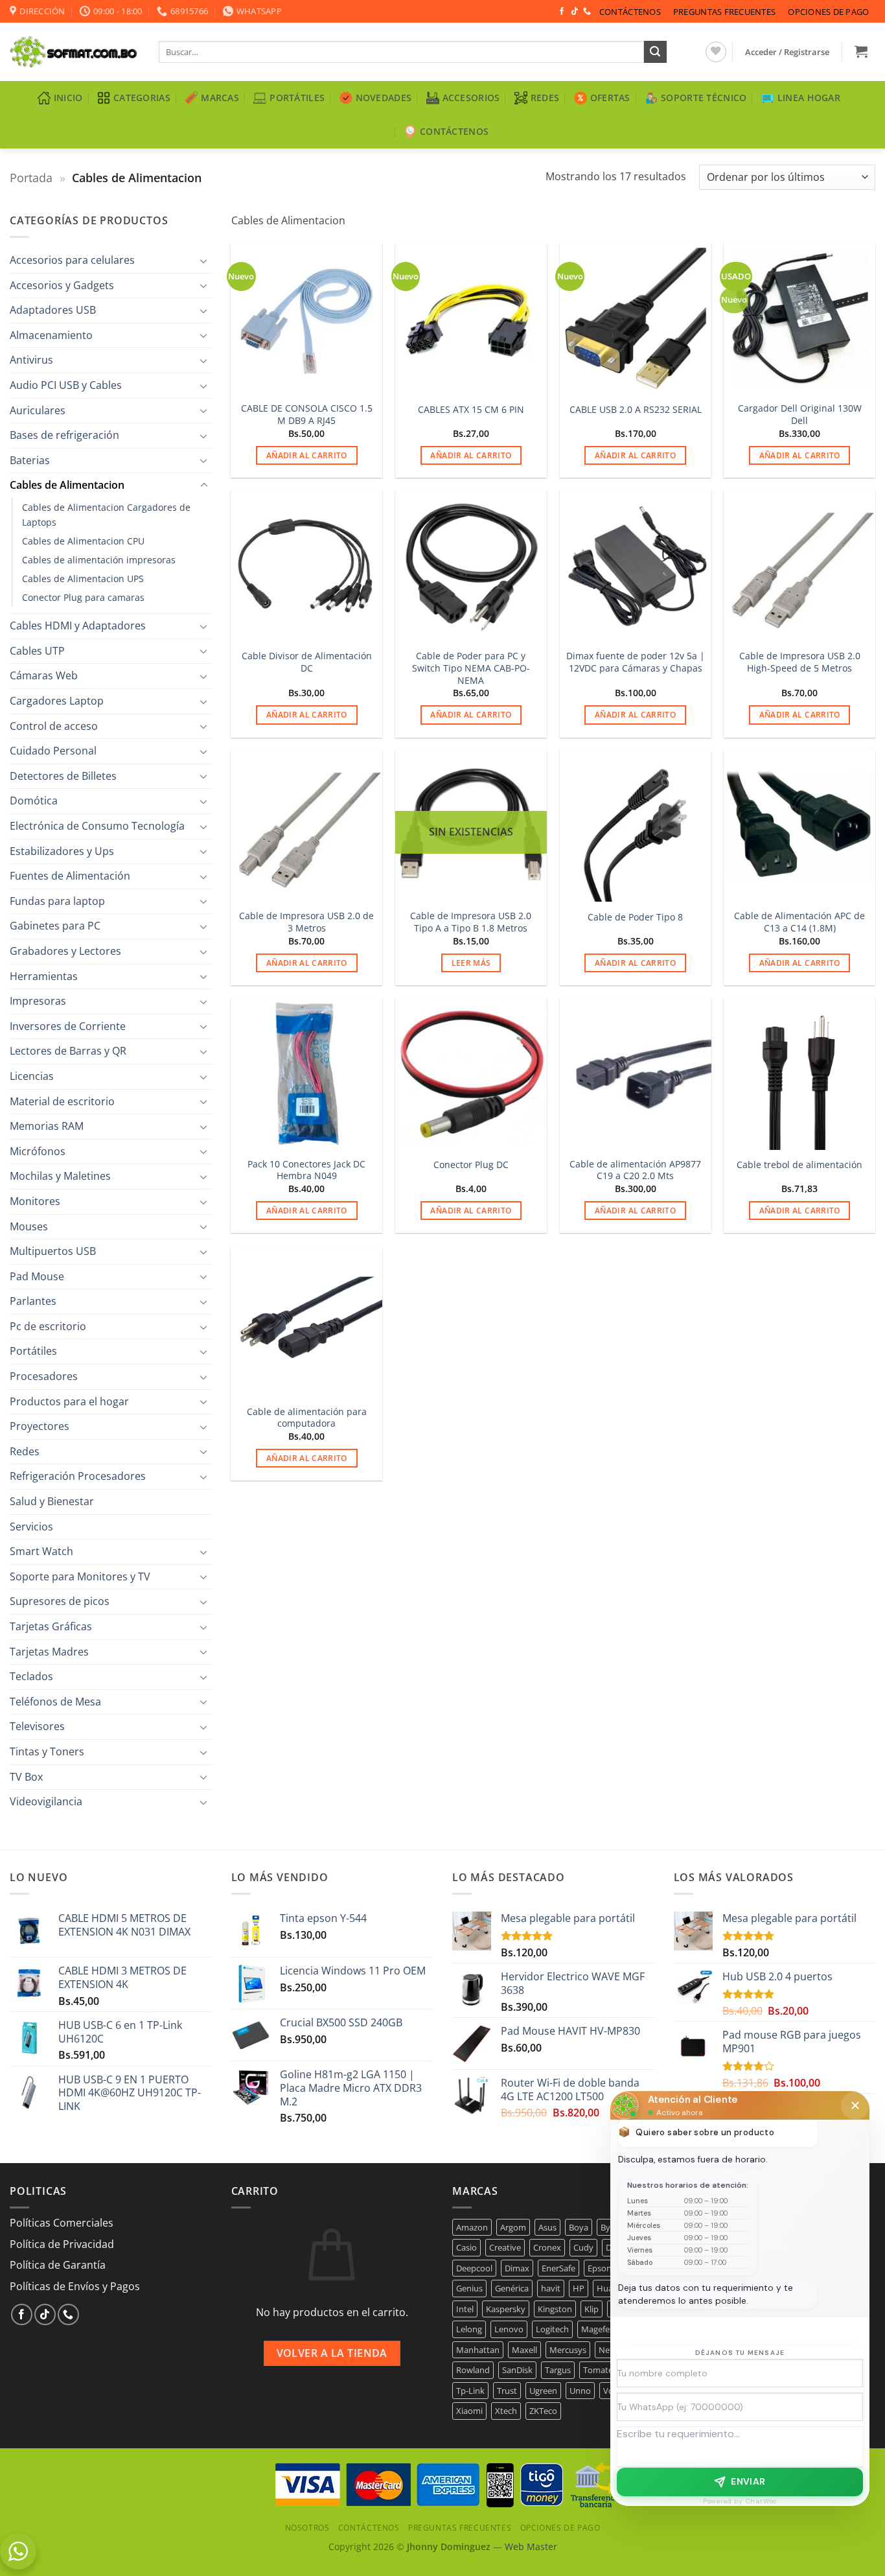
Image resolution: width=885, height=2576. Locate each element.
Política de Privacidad (62, 2244)
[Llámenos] (587, 12)
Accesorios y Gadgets (62, 285)
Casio (466, 2247)
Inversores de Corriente (68, 1026)
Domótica (34, 801)
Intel (465, 2309)
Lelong (469, 2329)
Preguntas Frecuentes (724, 12)
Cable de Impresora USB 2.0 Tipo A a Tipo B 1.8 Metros (471, 922)
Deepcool (474, 2268)
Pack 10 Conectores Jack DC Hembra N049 (306, 1170)
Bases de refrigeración (64, 435)
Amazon (472, 2227)
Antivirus (31, 360)
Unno (580, 2391)
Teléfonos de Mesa (55, 1702)
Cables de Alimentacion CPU (83, 541)
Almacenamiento (51, 335)
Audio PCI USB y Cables (66, 385)
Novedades (384, 98)
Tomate (598, 2370)
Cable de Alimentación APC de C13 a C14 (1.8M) (799, 922)
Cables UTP (37, 651)
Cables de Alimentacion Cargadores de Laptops (106, 515)
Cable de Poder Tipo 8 (635, 917)
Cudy (583, 2247)
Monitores (35, 1201)
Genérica (512, 2288)
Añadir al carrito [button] (307, 455)
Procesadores (44, 1376)
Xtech (506, 2411)
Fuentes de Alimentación (70, 876)
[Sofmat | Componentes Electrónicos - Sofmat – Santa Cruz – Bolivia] (75, 52)
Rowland (473, 2370)
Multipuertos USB (53, 1251)
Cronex (547, 2247)
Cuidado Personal (53, 751)
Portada (31, 177)
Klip (592, 2309)
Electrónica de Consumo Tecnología (97, 826)
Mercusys (568, 2350)
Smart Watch (41, 1551)
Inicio (68, 98)
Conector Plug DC (471, 1165)
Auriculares (38, 410)
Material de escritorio (62, 1101)
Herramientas (44, 976)
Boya (579, 2227)
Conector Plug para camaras (83, 597)
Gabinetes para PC (55, 926)
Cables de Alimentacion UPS (83, 579)
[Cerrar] (855, 2105)
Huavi (608, 2288)
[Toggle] (204, 261)
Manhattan (478, 2350)
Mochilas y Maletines (60, 1176)
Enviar (748, 2481)
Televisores (37, 1726)
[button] (787, 52)
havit (551, 2288)
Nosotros (307, 2528)
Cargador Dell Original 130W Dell (800, 415)
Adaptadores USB (53, 310)
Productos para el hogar (69, 1401)
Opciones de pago (828, 12)
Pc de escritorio (48, 1326)
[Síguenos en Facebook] (562, 12)
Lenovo (509, 2329)
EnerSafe (558, 2268)
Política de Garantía (58, 2265)
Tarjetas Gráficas (51, 1626)
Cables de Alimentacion (67, 485)
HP (579, 2288)
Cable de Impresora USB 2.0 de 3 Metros (306, 922)
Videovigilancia (46, 1801)
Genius (469, 2288)
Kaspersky (506, 2309)
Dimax (517, 2268)
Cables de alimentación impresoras (99, 560)
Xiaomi (469, 2411)
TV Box (26, 1777)
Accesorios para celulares (72, 260)
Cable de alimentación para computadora (307, 1418)
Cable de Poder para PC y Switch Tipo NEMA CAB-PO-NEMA (471, 668)
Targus (558, 2370)
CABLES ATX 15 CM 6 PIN (471, 410)
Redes (545, 98)
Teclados (31, 1676)
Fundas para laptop (57, 901)
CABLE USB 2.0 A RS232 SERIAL (636, 410)
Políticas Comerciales (62, 2223)
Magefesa (600, 2329)
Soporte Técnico (704, 98)
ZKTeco (543, 2411)
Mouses (29, 1226)
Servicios (31, 1527)
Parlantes (33, 1301)
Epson (600, 2268)
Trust (507, 2391)
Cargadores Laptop (57, 701)
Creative (505, 2247)
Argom (513, 2227)
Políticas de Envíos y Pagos (75, 2286)
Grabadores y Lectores (65, 951)
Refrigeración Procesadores (78, 1476)
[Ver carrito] (861, 51)
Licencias (32, 1076)
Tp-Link (470, 2391)
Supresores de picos (60, 1601)
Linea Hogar (809, 98)
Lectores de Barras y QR (68, 1051)
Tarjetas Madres (49, 1652)
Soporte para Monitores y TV (80, 1576)
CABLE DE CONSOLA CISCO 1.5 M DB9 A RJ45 (307, 415)
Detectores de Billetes (63, 776)
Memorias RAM (47, 1126)
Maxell (524, 2350)
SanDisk (517, 2370)
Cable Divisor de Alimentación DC (307, 662)
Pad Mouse (37, 1276)
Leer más (471, 963)
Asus (547, 2227)
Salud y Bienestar (52, 1501)
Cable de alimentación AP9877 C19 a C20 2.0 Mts (635, 1170)
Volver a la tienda (332, 2353)
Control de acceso (54, 726)
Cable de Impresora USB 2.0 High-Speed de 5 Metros (800, 662)
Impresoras (38, 1001)
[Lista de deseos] (716, 52)
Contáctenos (630, 12)
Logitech (552, 2329)
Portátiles (297, 98)
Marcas (220, 98)
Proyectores (40, 1426)
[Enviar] (655, 52)
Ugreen (543, 2391)
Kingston (555, 2309)
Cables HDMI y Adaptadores (78, 626)
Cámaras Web (44, 675)
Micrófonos (38, 1151)
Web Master (531, 2547)
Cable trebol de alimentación (799, 1165)
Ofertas (610, 98)
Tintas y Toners (47, 1751)
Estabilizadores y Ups (62, 851)
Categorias (142, 98)
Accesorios (471, 98)
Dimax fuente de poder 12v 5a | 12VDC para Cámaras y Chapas (636, 662)
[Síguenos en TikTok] (575, 12)
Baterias (30, 460)
